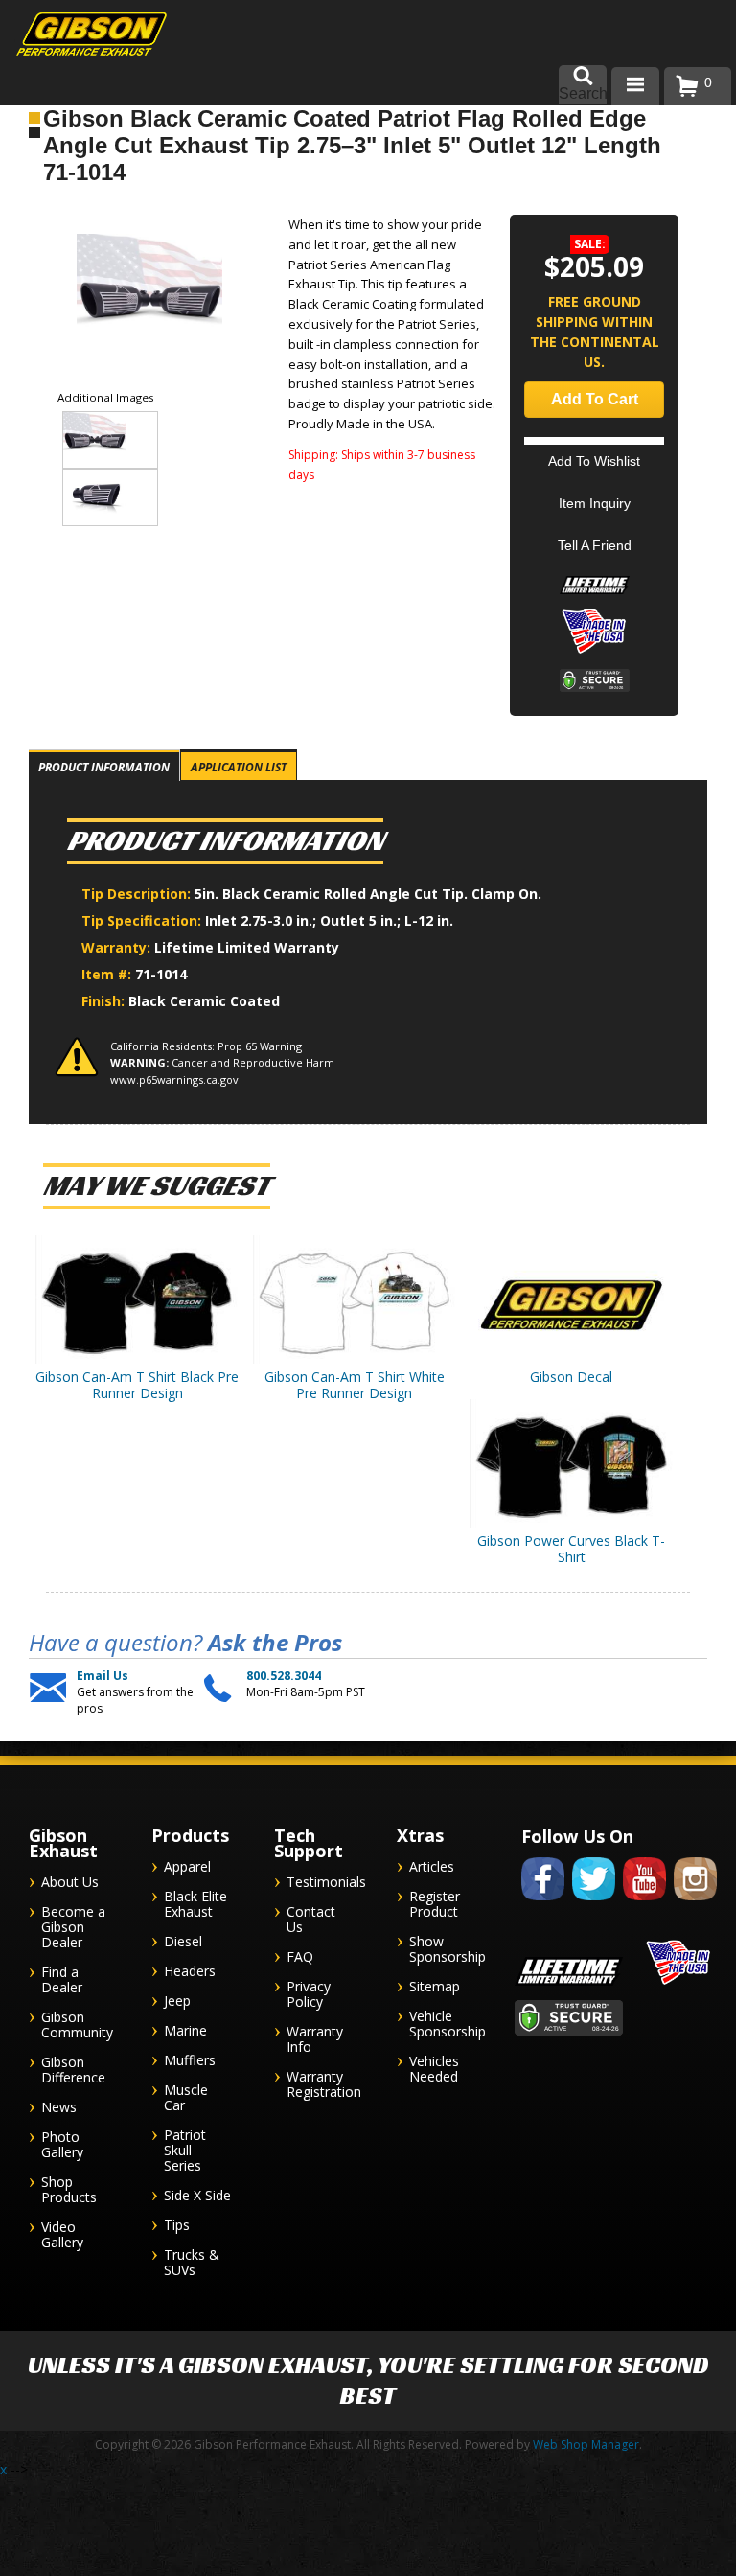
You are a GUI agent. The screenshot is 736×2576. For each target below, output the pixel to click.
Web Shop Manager (586, 2444)
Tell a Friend (595, 545)
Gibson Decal (571, 1377)
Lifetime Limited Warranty (247, 947)
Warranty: (118, 947)
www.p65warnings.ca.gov (174, 1080)
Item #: (108, 974)
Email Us (103, 1676)
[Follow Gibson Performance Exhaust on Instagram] (695, 1904)
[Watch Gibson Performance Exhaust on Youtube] (644, 1904)
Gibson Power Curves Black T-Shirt (571, 1549)
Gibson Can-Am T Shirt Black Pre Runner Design (137, 1385)
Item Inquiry (595, 503)
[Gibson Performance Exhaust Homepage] (77, 36)
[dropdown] (635, 86)
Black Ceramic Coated (204, 1001)
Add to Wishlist (594, 461)
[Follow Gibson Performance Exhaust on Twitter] (594, 1904)
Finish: (103, 1001)
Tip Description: (138, 894)
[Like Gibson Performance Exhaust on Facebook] (543, 1904)
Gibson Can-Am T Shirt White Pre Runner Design (355, 1385)
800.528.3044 (284, 1676)
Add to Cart (595, 399)
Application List (239, 767)
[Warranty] (595, 594)
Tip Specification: (143, 920)
